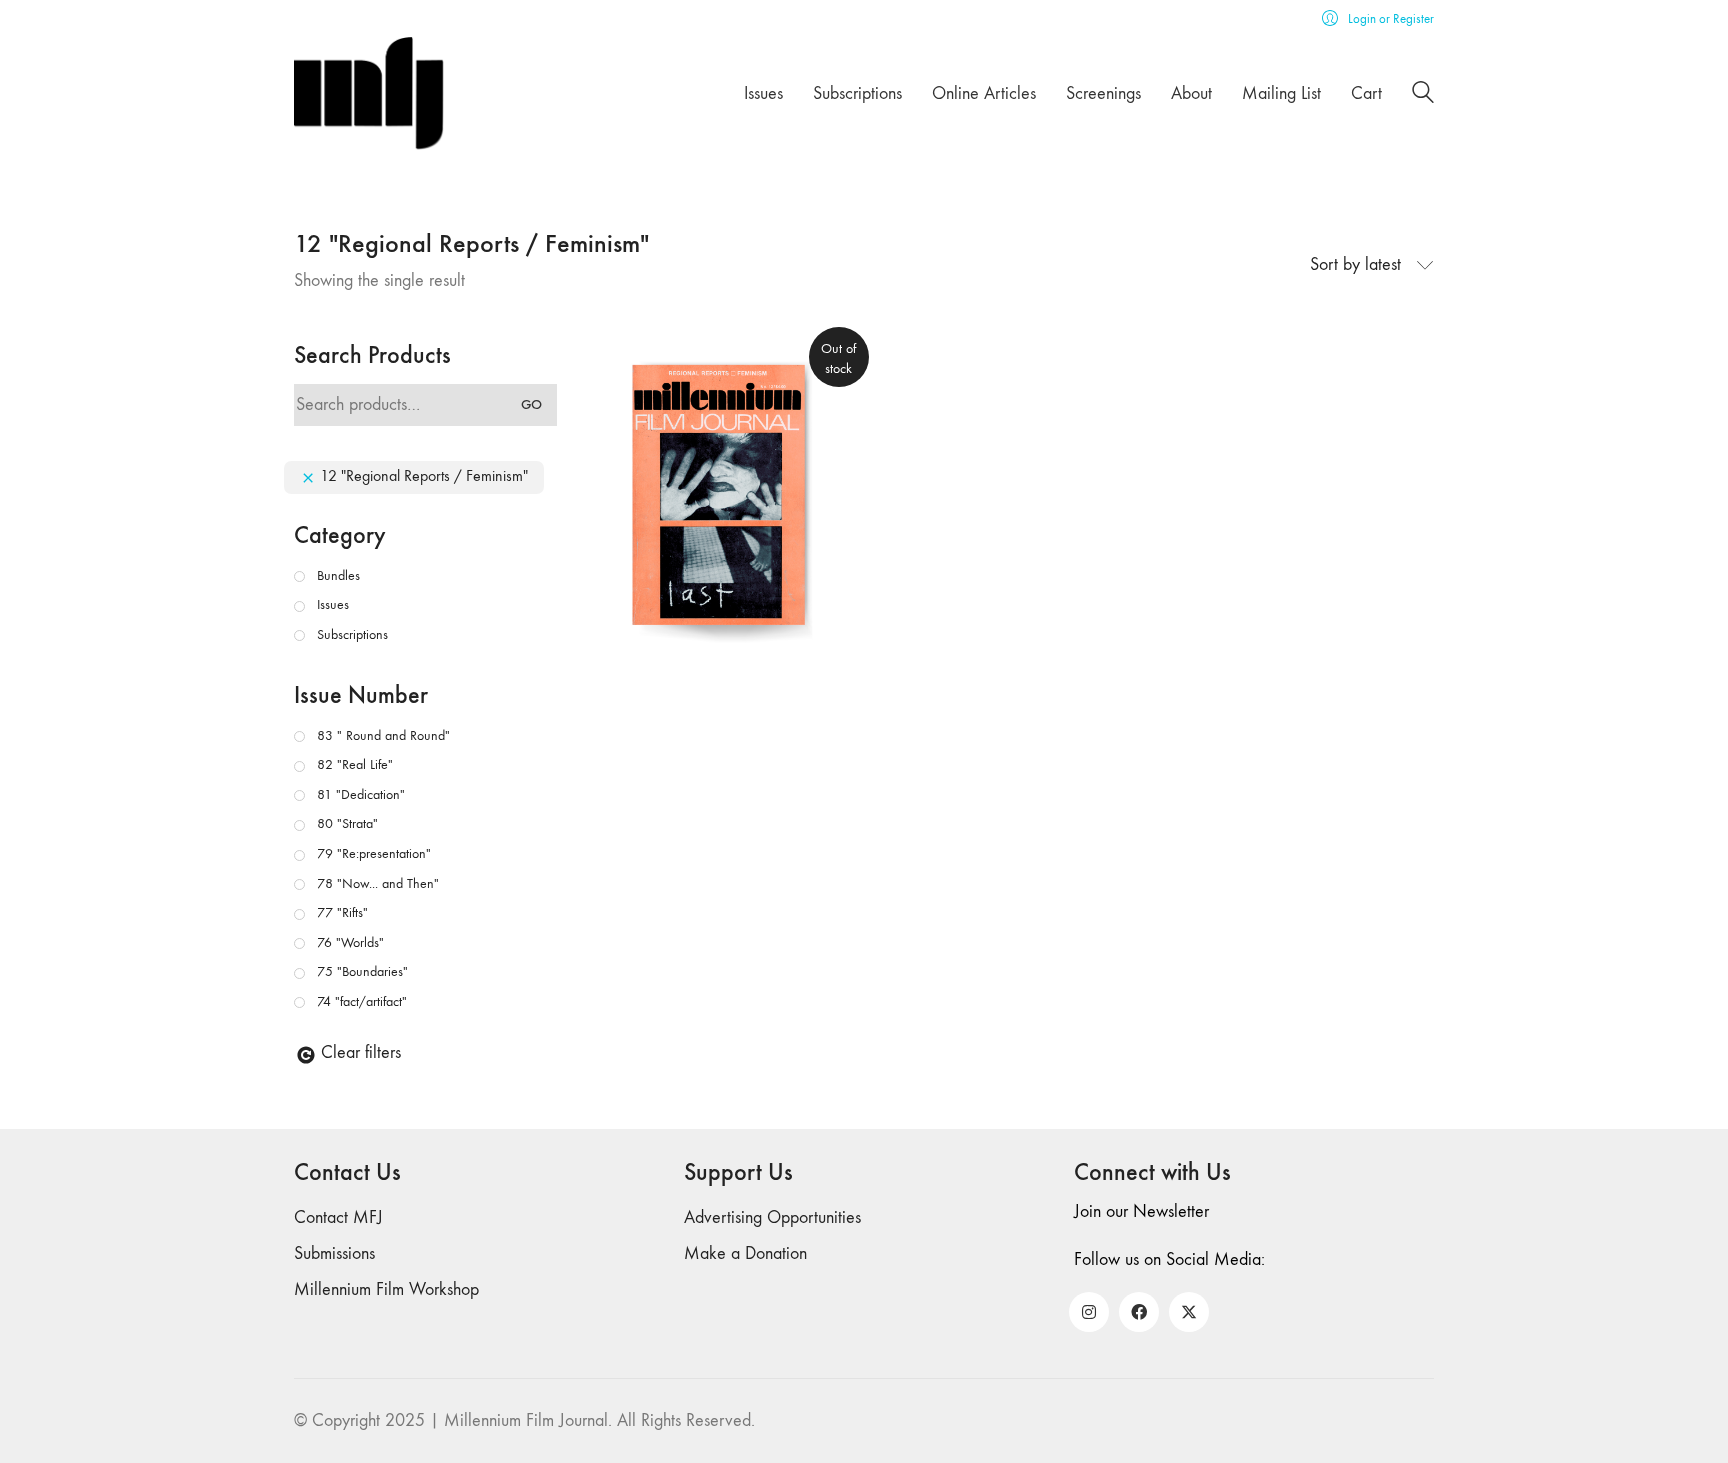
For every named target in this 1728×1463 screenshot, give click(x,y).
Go (531, 404)
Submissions (334, 1253)
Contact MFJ (338, 1217)
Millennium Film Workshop (386, 1289)
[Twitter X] (1189, 1312)
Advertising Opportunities (772, 1217)
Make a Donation (745, 1253)
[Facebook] (1139, 1312)
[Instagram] (1089, 1312)
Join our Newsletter (1141, 1211)
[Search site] (1423, 95)
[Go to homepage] (369, 93)
